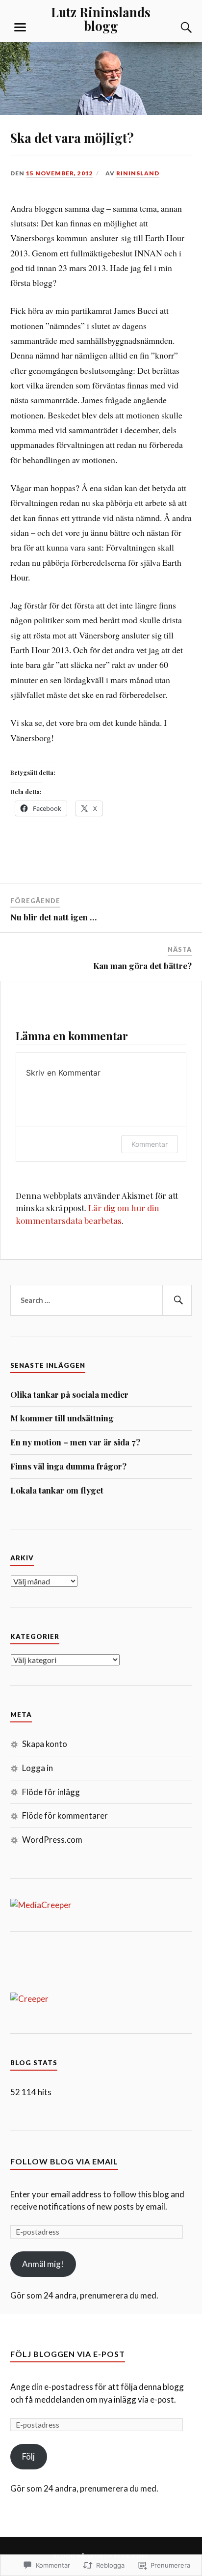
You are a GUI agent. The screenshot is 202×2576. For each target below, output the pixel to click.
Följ (28, 2456)
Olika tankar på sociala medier (69, 1394)
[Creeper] (29, 1999)
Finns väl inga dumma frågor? (68, 1466)
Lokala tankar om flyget (57, 1490)
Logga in (38, 1768)
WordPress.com (52, 1840)
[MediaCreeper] (41, 1905)
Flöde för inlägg (51, 1792)
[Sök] (177, 28)
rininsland (138, 173)
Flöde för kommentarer (65, 1815)
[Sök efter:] (101, 1301)
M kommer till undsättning (62, 1418)
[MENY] (20, 28)
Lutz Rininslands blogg (101, 19)
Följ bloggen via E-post (68, 2354)
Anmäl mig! (43, 2264)
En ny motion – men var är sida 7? (75, 1442)
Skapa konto (45, 1744)
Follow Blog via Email (64, 2161)
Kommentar (150, 1144)
